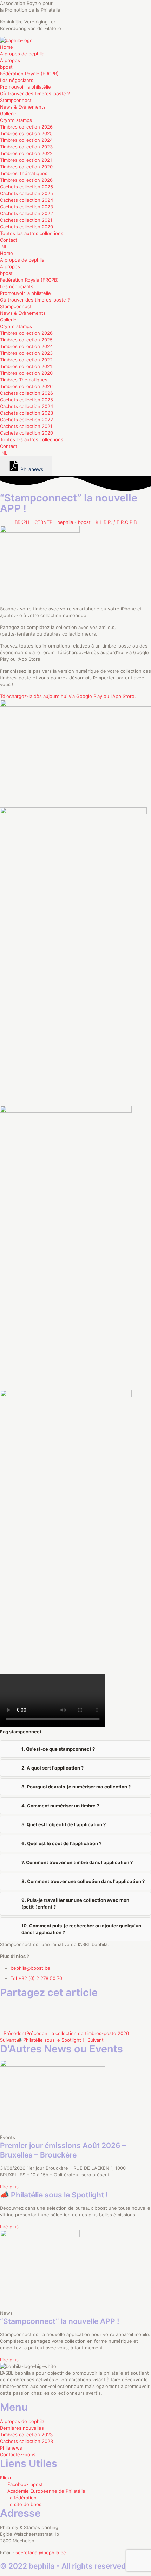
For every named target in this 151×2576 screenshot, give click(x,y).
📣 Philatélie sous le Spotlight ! (54, 2195)
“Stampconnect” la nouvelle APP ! (60, 2321)
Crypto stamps (16, 120)
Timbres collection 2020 (26, 167)
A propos (10, 60)
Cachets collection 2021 (26, 220)
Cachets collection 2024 (27, 200)
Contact (9, 240)
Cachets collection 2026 (27, 187)
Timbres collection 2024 (26, 140)
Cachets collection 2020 (27, 227)
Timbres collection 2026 (26, 127)
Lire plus (9, 2187)
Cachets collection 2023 (27, 207)
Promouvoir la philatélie (25, 87)
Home (6, 47)
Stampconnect (16, 100)
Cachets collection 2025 (27, 193)
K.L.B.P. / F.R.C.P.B (116, 522)
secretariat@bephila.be (41, 2553)
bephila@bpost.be (30, 1968)
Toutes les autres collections (32, 233)
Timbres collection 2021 (26, 160)
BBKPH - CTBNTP (34, 522)
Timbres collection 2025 (26, 133)
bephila (65, 522)
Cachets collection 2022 (27, 213)
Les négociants (17, 80)
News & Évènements (23, 107)
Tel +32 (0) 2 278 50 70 (36, 1978)
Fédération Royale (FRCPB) (29, 74)
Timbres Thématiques (24, 173)
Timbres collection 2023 (26, 147)
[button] (75, 1749)
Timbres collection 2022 (26, 153)
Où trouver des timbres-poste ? (35, 94)
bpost (6, 67)
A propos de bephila (22, 54)
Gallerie (8, 113)
